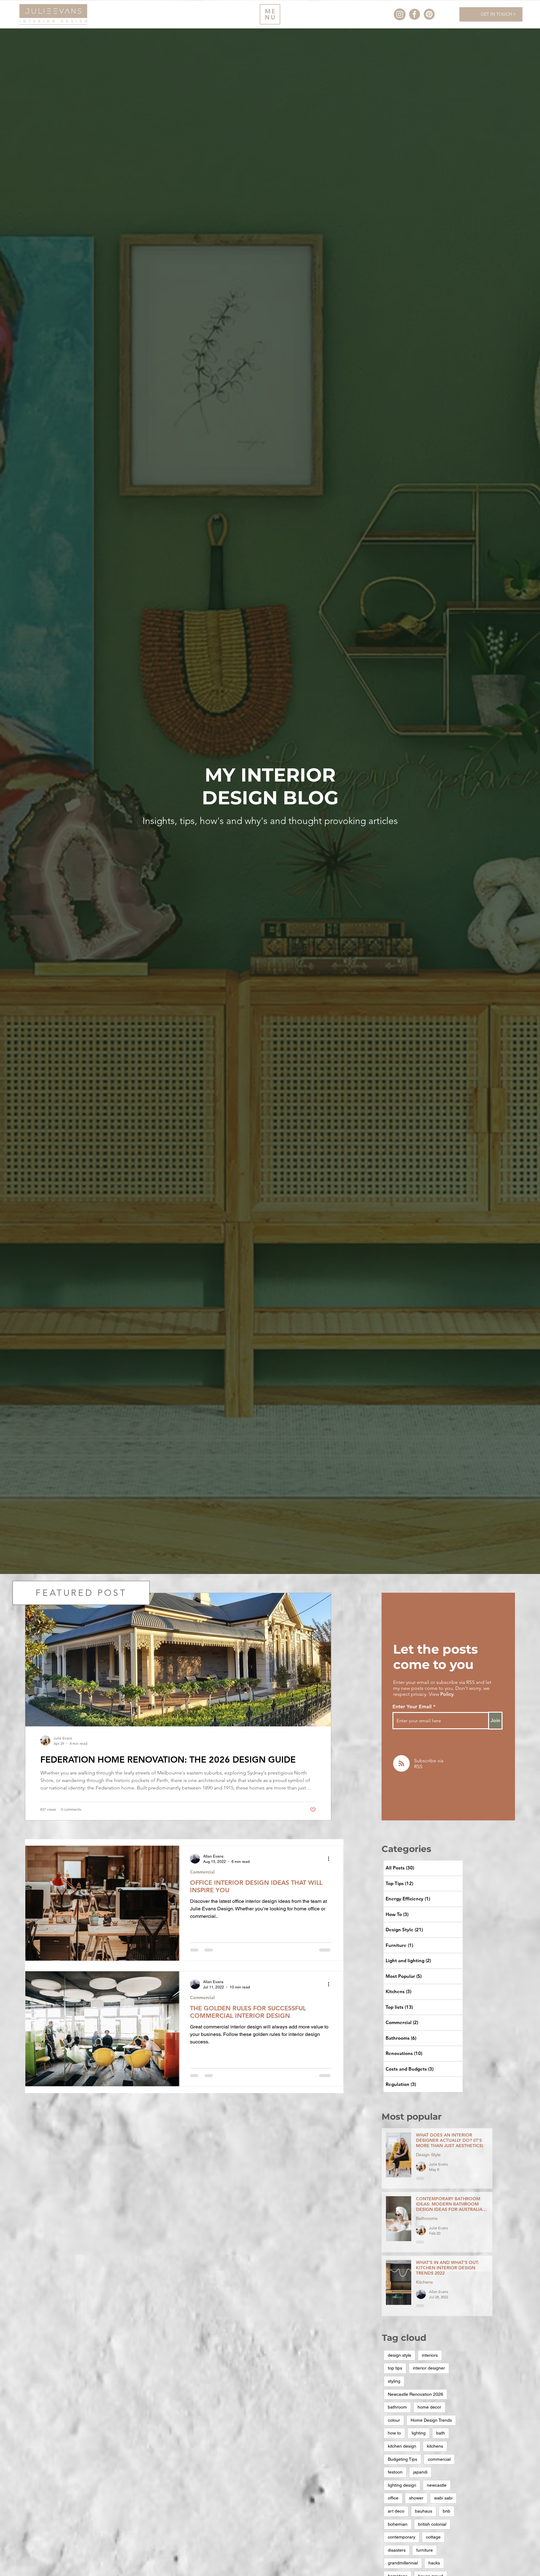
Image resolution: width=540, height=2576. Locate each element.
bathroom (397, 2407)
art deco (396, 2511)
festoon (395, 2472)
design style (400, 2355)
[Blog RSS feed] (401, 1764)
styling (394, 2381)
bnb (447, 2511)
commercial (439, 2459)
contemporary (402, 2537)
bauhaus (424, 2511)
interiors (430, 2355)
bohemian (398, 2524)
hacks (434, 2563)
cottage (433, 2537)
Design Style (428, 2157)
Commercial (202, 1872)
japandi (420, 2472)
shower (416, 2498)
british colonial (432, 2524)
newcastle (437, 2485)
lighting (419, 2433)
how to (394, 2433)
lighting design (402, 2485)
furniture (425, 2550)
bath (441, 2433)
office (393, 2498)
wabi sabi (443, 2498)
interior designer (429, 2368)
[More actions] (324, 1859)
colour (394, 2420)
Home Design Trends (431, 2420)
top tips (395, 2368)
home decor (429, 2407)
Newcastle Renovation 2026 (415, 2394)
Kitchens (424, 2284)
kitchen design (402, 2446)
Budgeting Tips (402, 2459)
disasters (397, 2550)
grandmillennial (403, 2563)
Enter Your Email (412, 1707)
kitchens (435, 2446)
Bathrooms (427, 2221)
